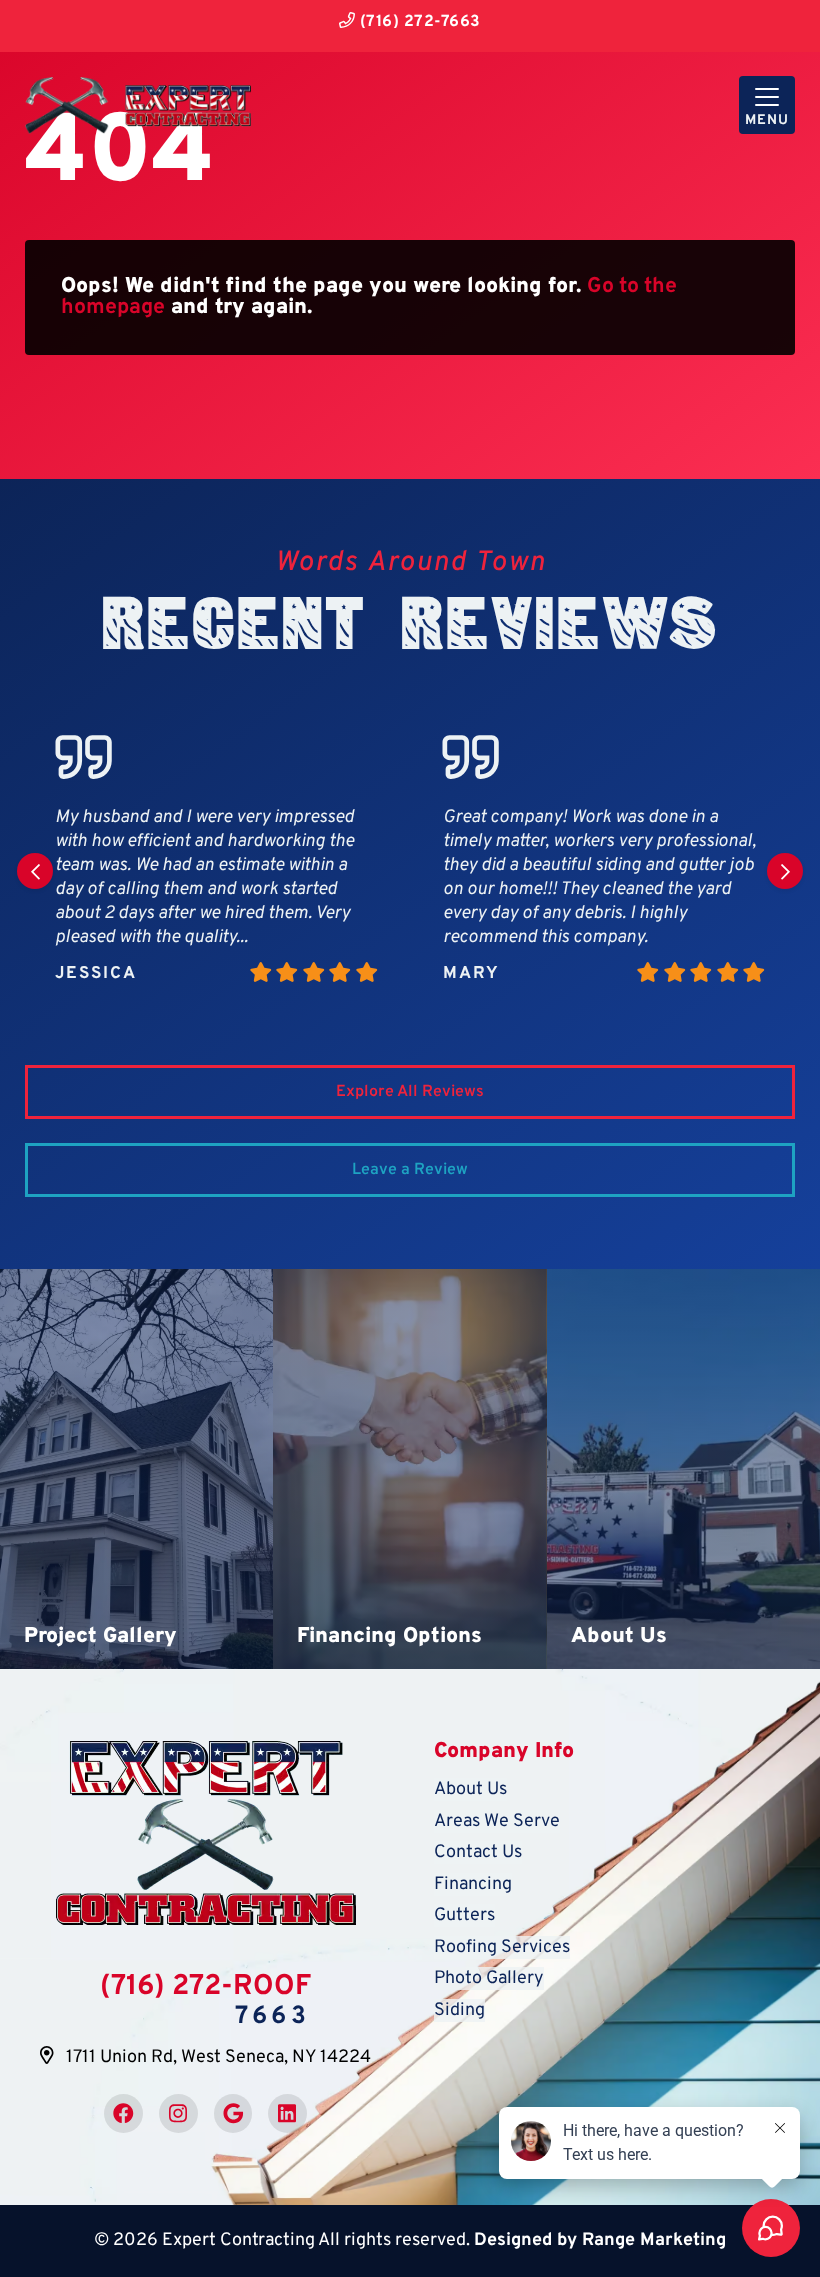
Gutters (464, 1915)
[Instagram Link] (178, 2113)
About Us (470, 1789)
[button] (136, 1469)
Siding (459, 2010)
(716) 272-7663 (418, 22)
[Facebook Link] (123, 2113)
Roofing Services (502, 1947)
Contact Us (478, 1852)
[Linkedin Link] (287, 2113)
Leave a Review (410, 1170)
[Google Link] (233, 2113)
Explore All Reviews (410, 1092)
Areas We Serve (497, 1821)
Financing (473, 1884)
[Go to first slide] (785, 871)
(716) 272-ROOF (205, 1987)
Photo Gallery (489, 1978)
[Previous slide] (35, 871)
